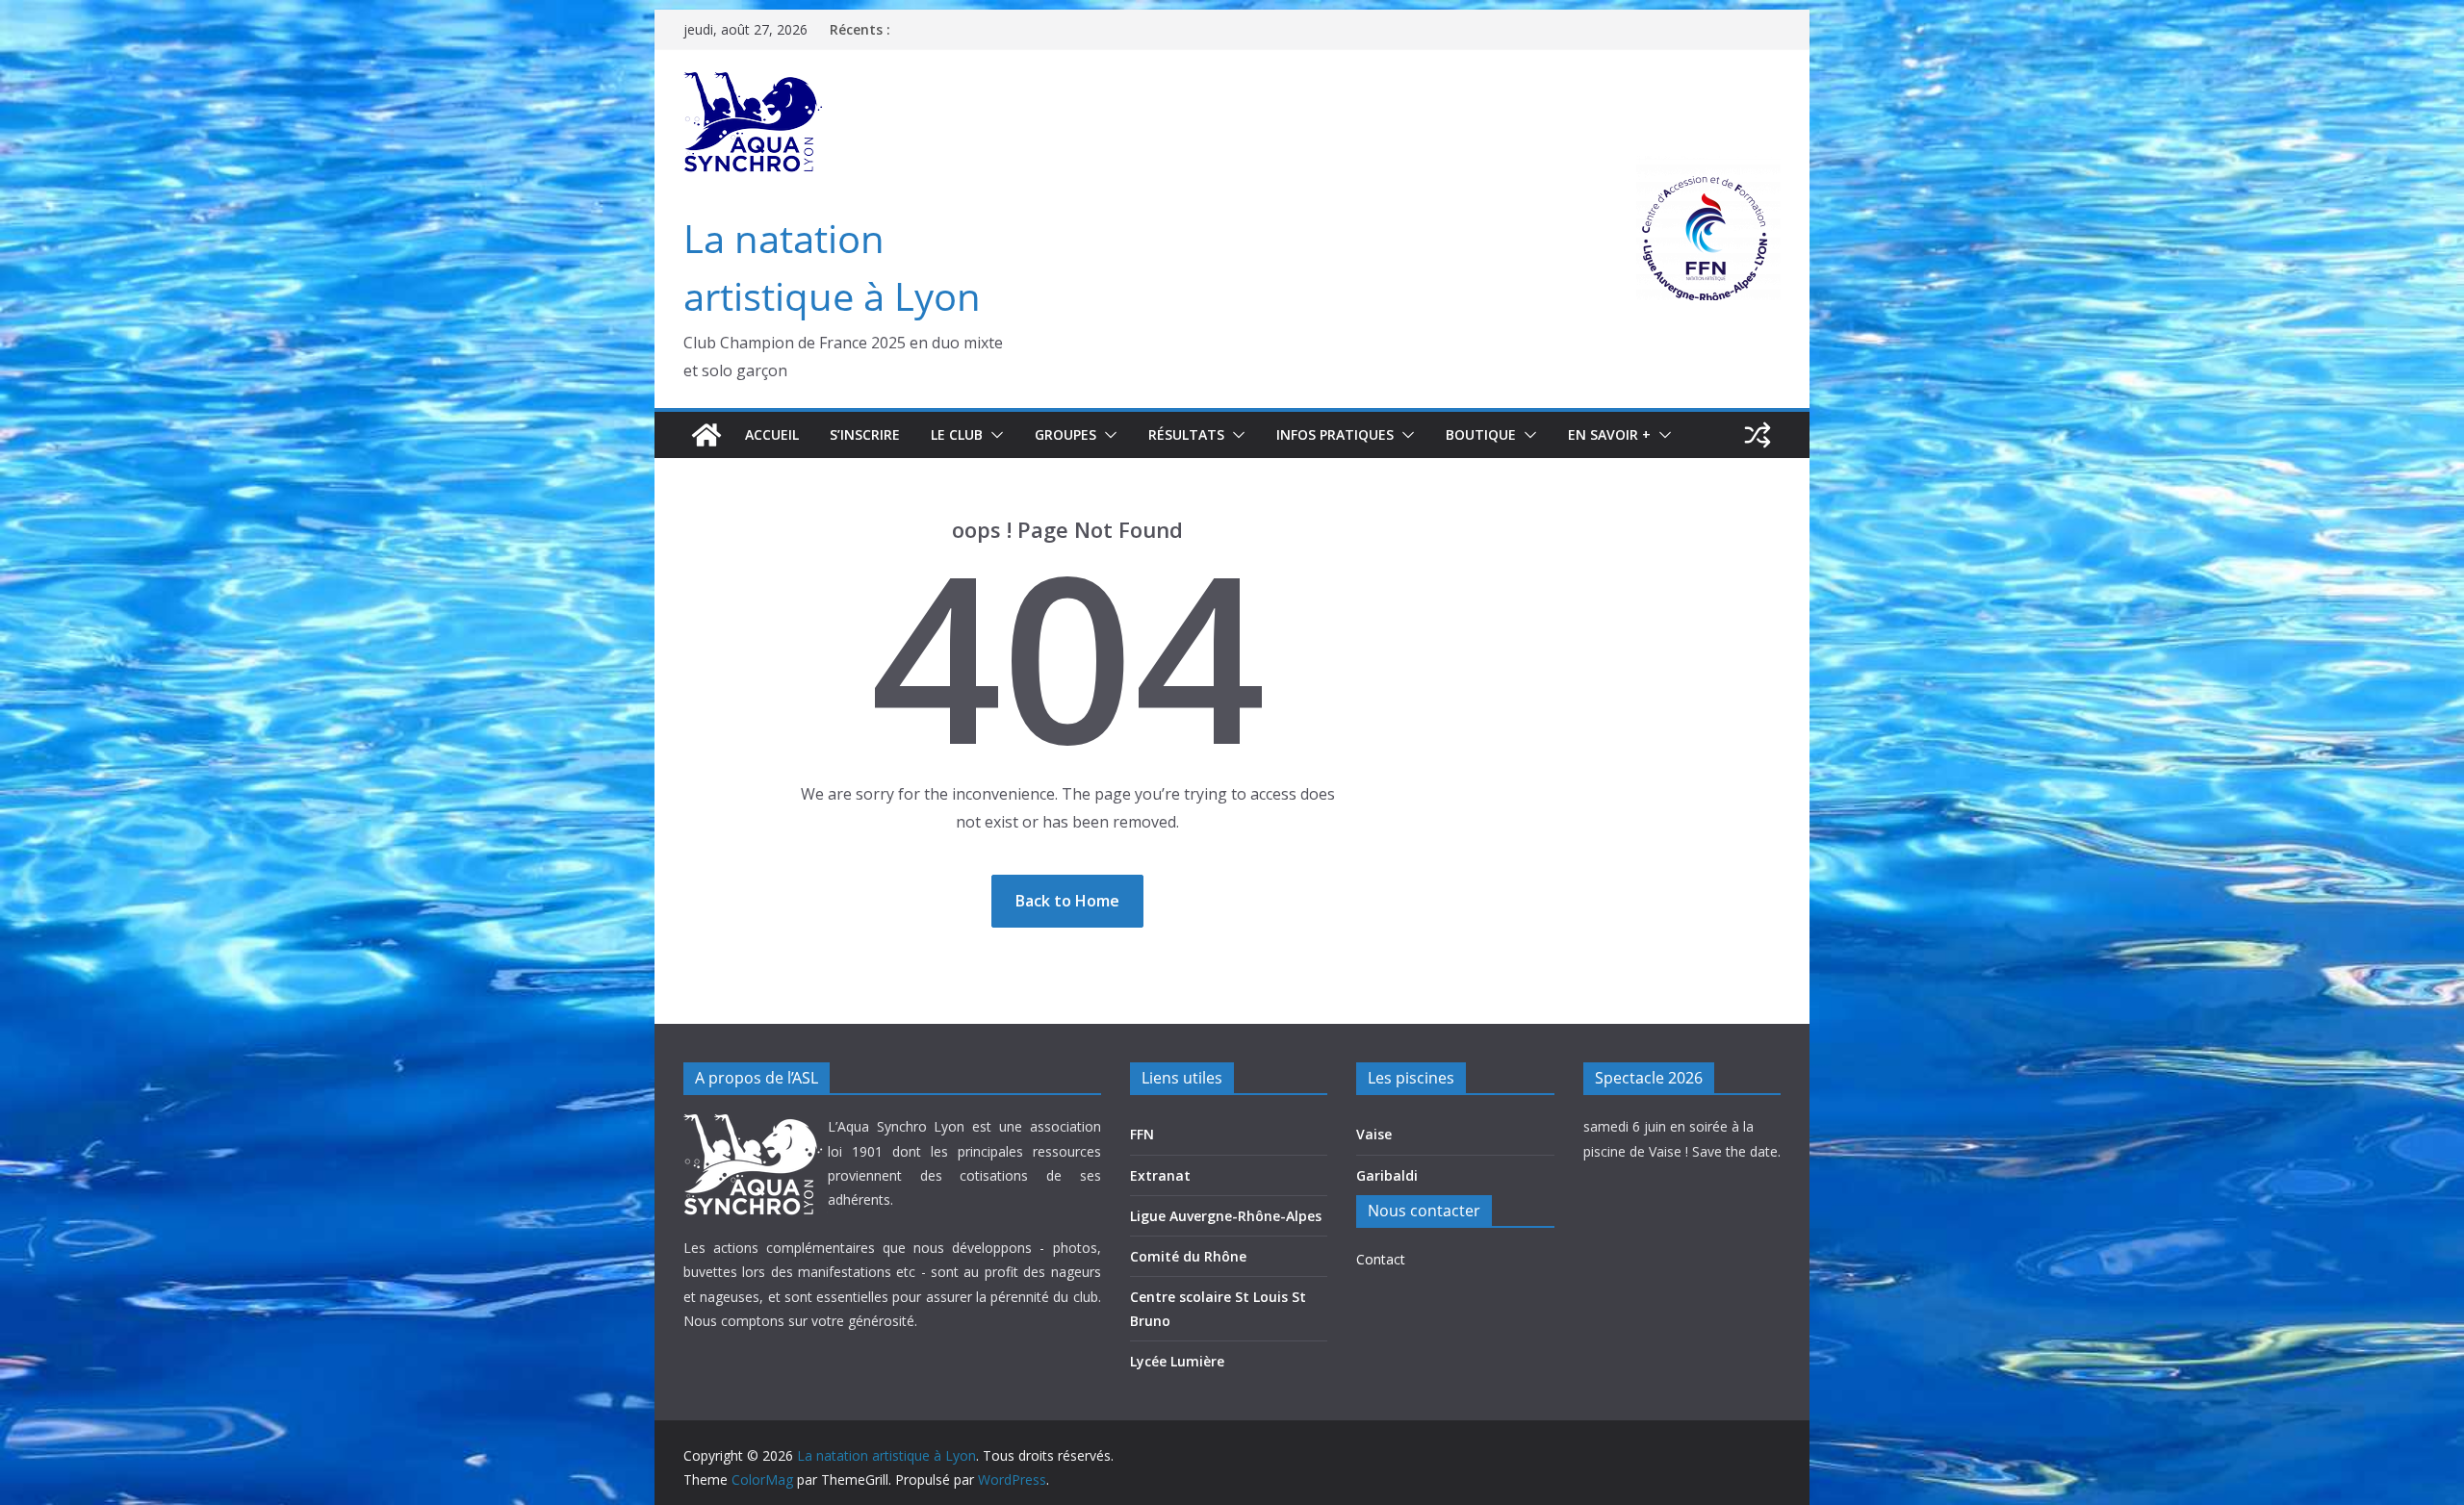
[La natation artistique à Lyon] (706, 435)
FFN (1142, 1134)
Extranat (1160, 1175)
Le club (957, 434)
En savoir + (1609, 434)
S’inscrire (865, 434)
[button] (993, 435)
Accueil (772, 434)
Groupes (1065, 434)
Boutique (1481, 434)
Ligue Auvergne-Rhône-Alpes (1226, 1216)
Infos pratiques (1335, 434)
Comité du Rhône (1188, 1256)
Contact (1381, 1259)
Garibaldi (1387, 1175)
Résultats (1186, 434)
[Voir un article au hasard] (1758, 435)
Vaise (1374, 1134)
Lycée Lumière (1177, 1361)
